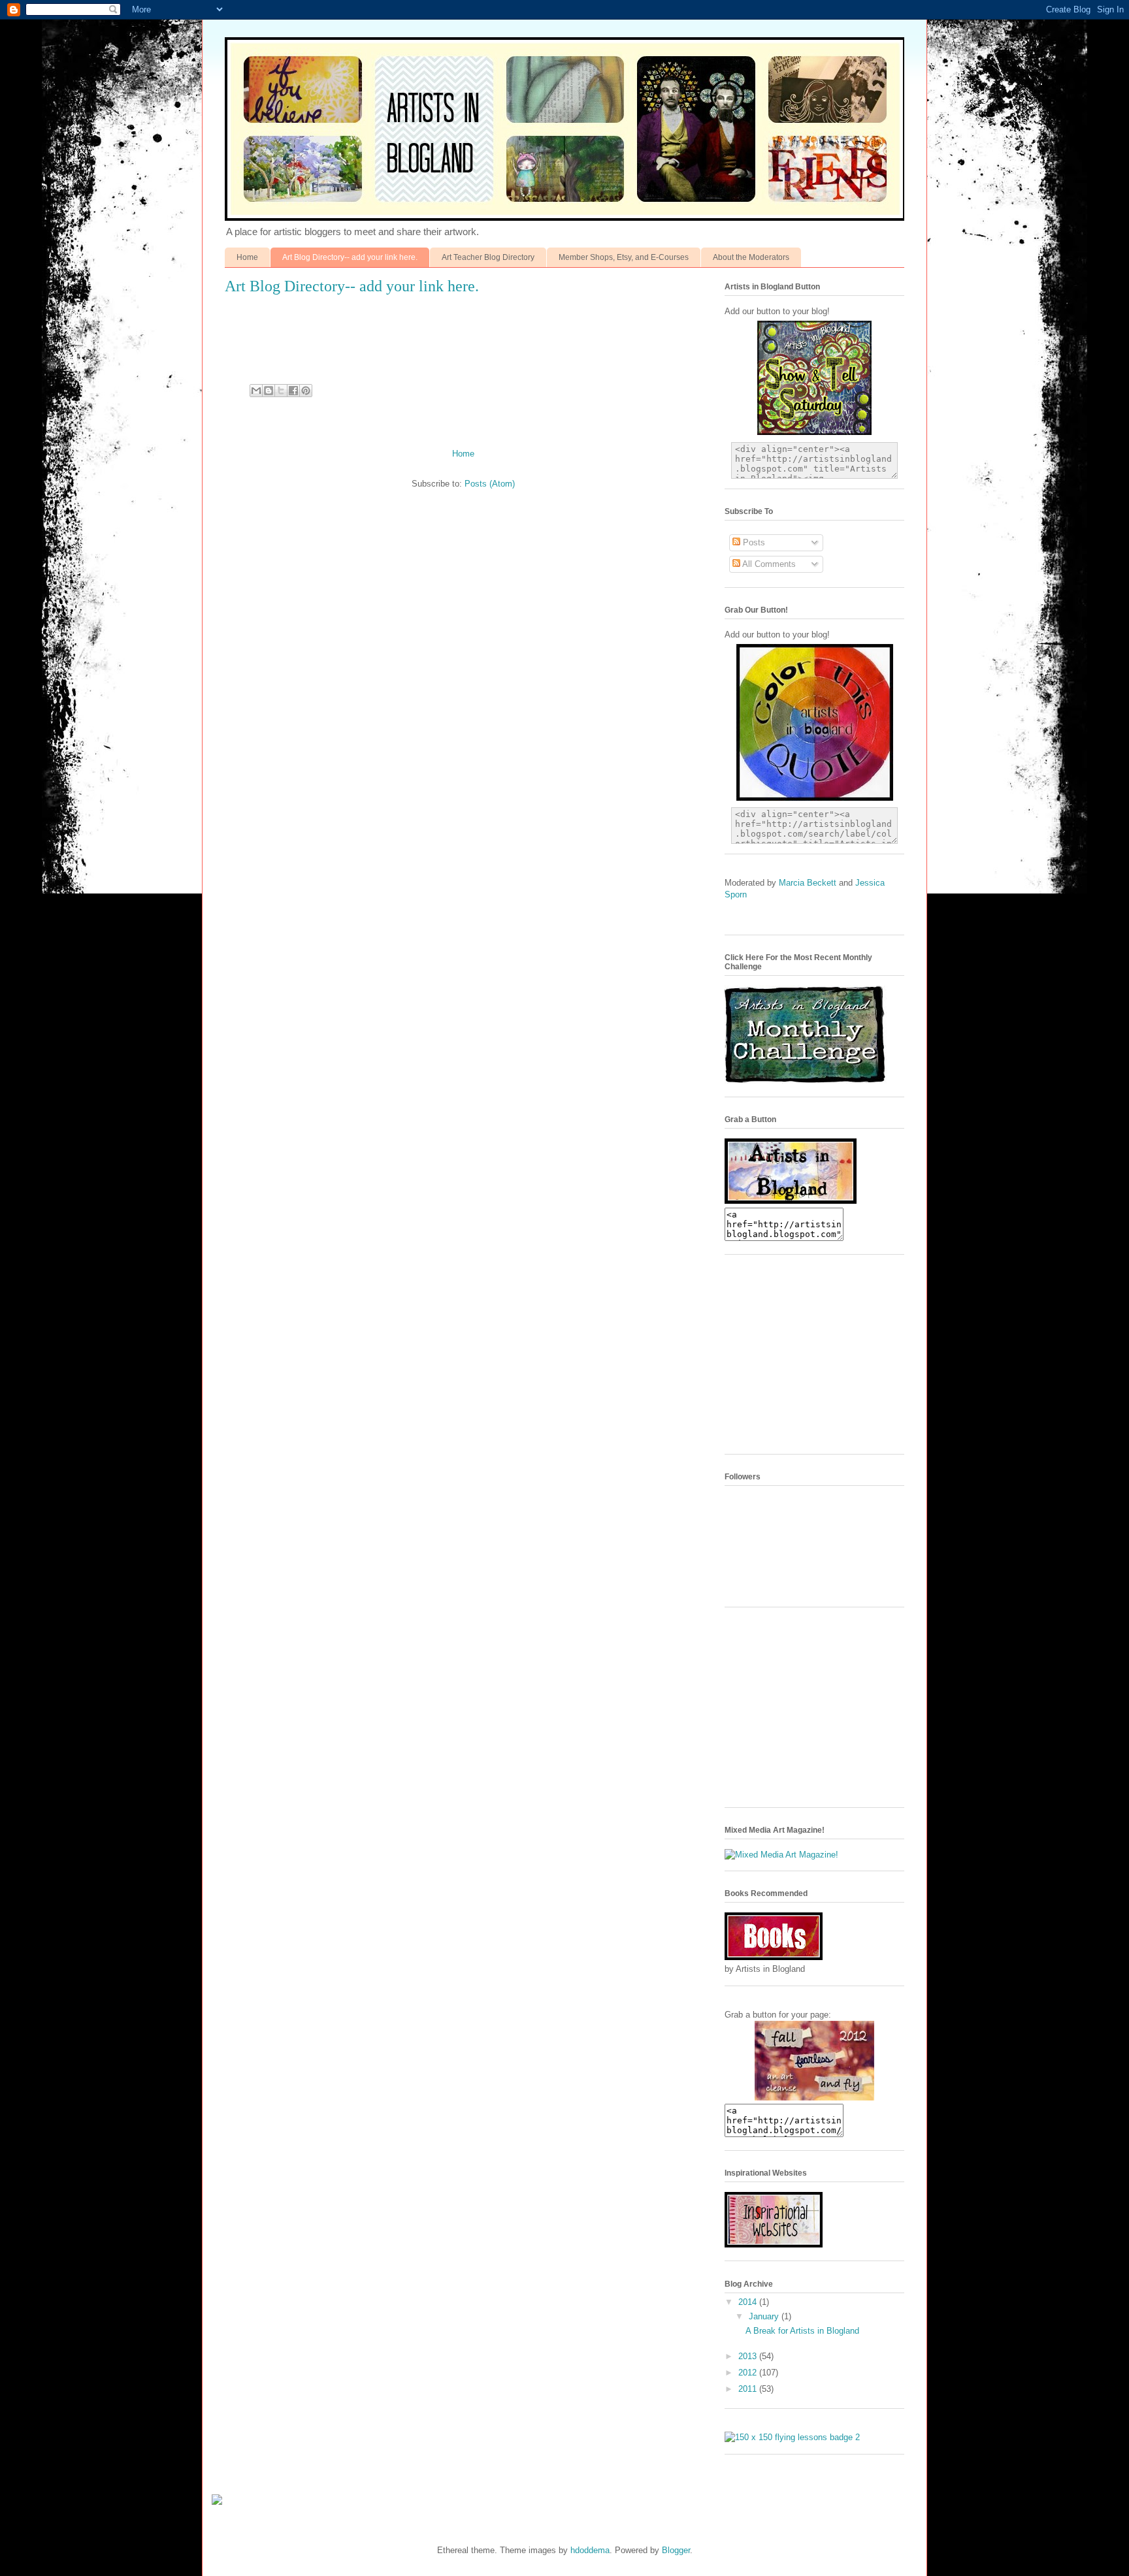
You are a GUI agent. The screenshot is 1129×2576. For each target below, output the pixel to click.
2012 (749, 2373)
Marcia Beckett (809, 883)
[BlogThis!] (269, 391)
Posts (753, 542)
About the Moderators (751, 257)
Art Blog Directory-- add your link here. (350, 257)
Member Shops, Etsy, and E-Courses (624, 257)
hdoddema (590, 2550)
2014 (749, 2302)
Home (247, 257)
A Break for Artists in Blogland (802, 2331)
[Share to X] (281, 391)
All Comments (768, 564)
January (765, 2316)
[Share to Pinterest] (306, 391)
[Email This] (256, 391)
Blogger (676, 2550)
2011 (749, 2389)
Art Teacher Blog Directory (488, 257)
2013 (749, 2356)
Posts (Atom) (490, 484)
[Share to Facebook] (293, 391)
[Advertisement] (823, 1359)
